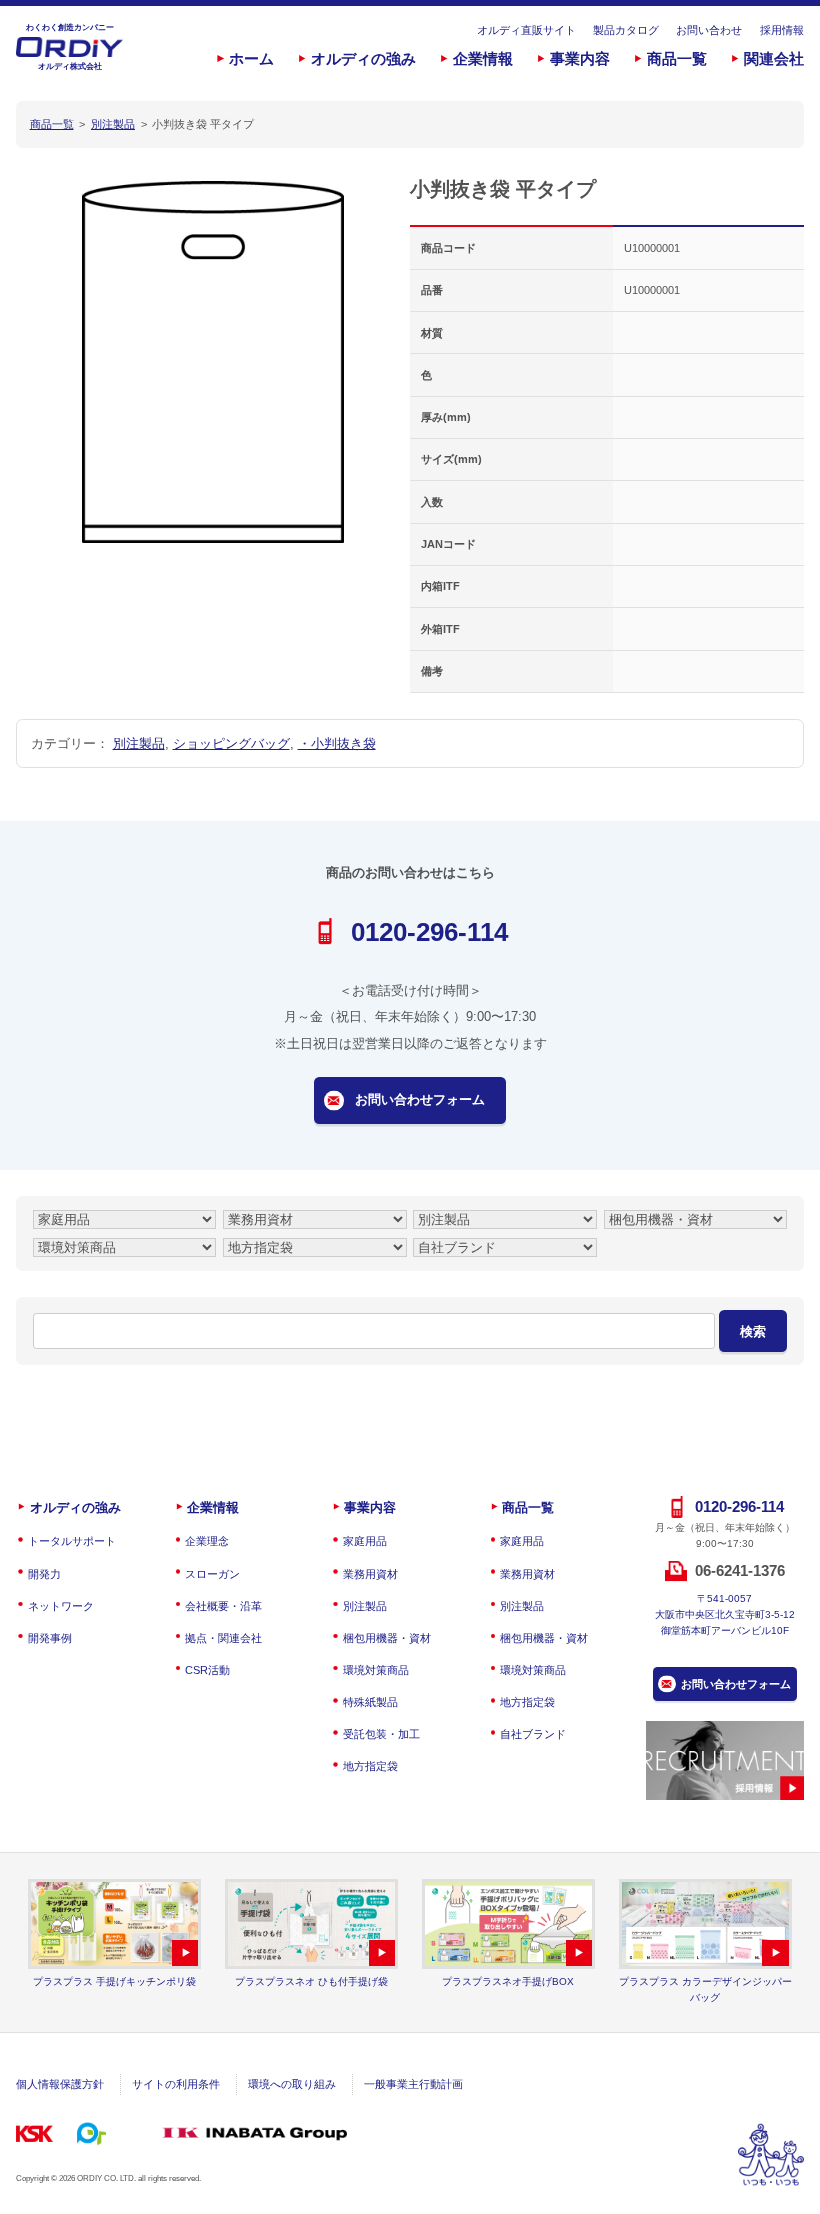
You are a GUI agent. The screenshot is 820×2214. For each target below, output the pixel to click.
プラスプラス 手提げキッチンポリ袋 (114, 1981)
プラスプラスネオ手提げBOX (508, 1981)
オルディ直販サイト (526, 30)
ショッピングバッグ (231, 743)
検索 (753, 1331)
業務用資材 (370, 1574)
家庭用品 (364, 1541)
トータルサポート (71, 1541)
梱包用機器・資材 (386, 1638)
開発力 (44, 1574)
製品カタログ (626, 30)
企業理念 (207, 1541)
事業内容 (580, 59)
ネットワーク (60, 1606)
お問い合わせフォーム (420, 1099)
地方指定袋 (370, 1766)
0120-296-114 (429, 932)
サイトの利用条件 (176, 2084)
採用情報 (782, 30)
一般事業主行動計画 (413, 2084)
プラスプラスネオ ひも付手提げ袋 (311, 1981)
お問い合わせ (709, 30)
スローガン (212, 1574)
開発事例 (49, 1638)
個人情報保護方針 (60, 2084)
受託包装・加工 (381, 1734)
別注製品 (139, 743)
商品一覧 (677, 59)
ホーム (251, 59)
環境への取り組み (292, 2084)
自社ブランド (533, 1734)
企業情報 (483, 59)
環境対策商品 (375, 1670)
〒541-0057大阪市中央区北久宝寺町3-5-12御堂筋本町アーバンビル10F (725, 1614)
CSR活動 (207, 1670)
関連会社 (774, 59)
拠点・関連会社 (223, 1638)
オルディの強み (363, 59)
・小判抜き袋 (337, 743)
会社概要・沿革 (223, 1606)
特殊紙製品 (370, 1702)
